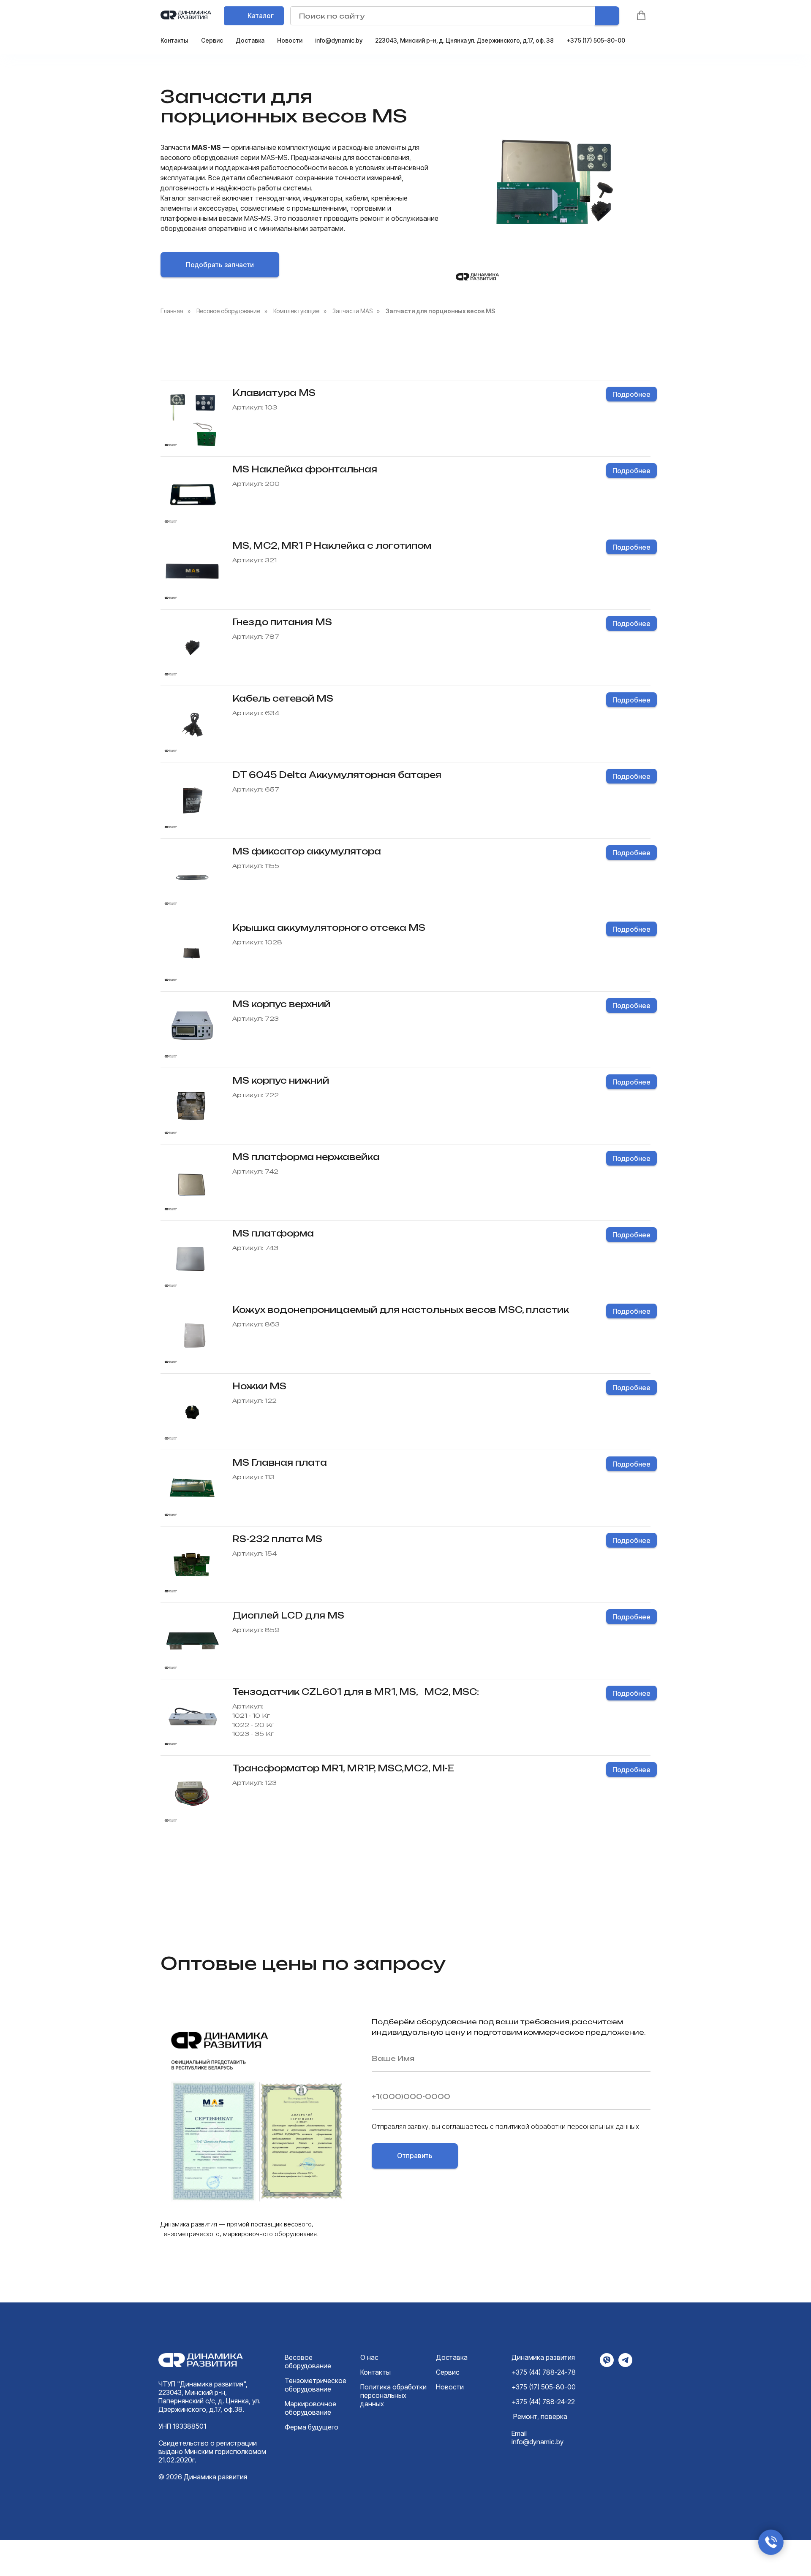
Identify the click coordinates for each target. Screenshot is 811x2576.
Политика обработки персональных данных (393, 2395)
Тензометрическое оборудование (316, 2385)
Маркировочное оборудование (310, 2408)
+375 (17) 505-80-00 (596, 40)
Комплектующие (296, 311)
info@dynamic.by (339, 40)
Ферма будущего (312, 2427)
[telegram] (625, 2365)
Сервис (212, 40)
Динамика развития (543, 2357)
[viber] (607, 2365)
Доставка (250, 40)
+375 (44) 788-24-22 (543, 2402)
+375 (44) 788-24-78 (544, 2372)
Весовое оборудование (228, 311)
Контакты (174, 40)
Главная (172, 311)
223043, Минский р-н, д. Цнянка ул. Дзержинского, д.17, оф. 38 (464, 40)
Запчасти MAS (352, 311)
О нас (369, 2357)
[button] (641, 16)
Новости (290, 40)
